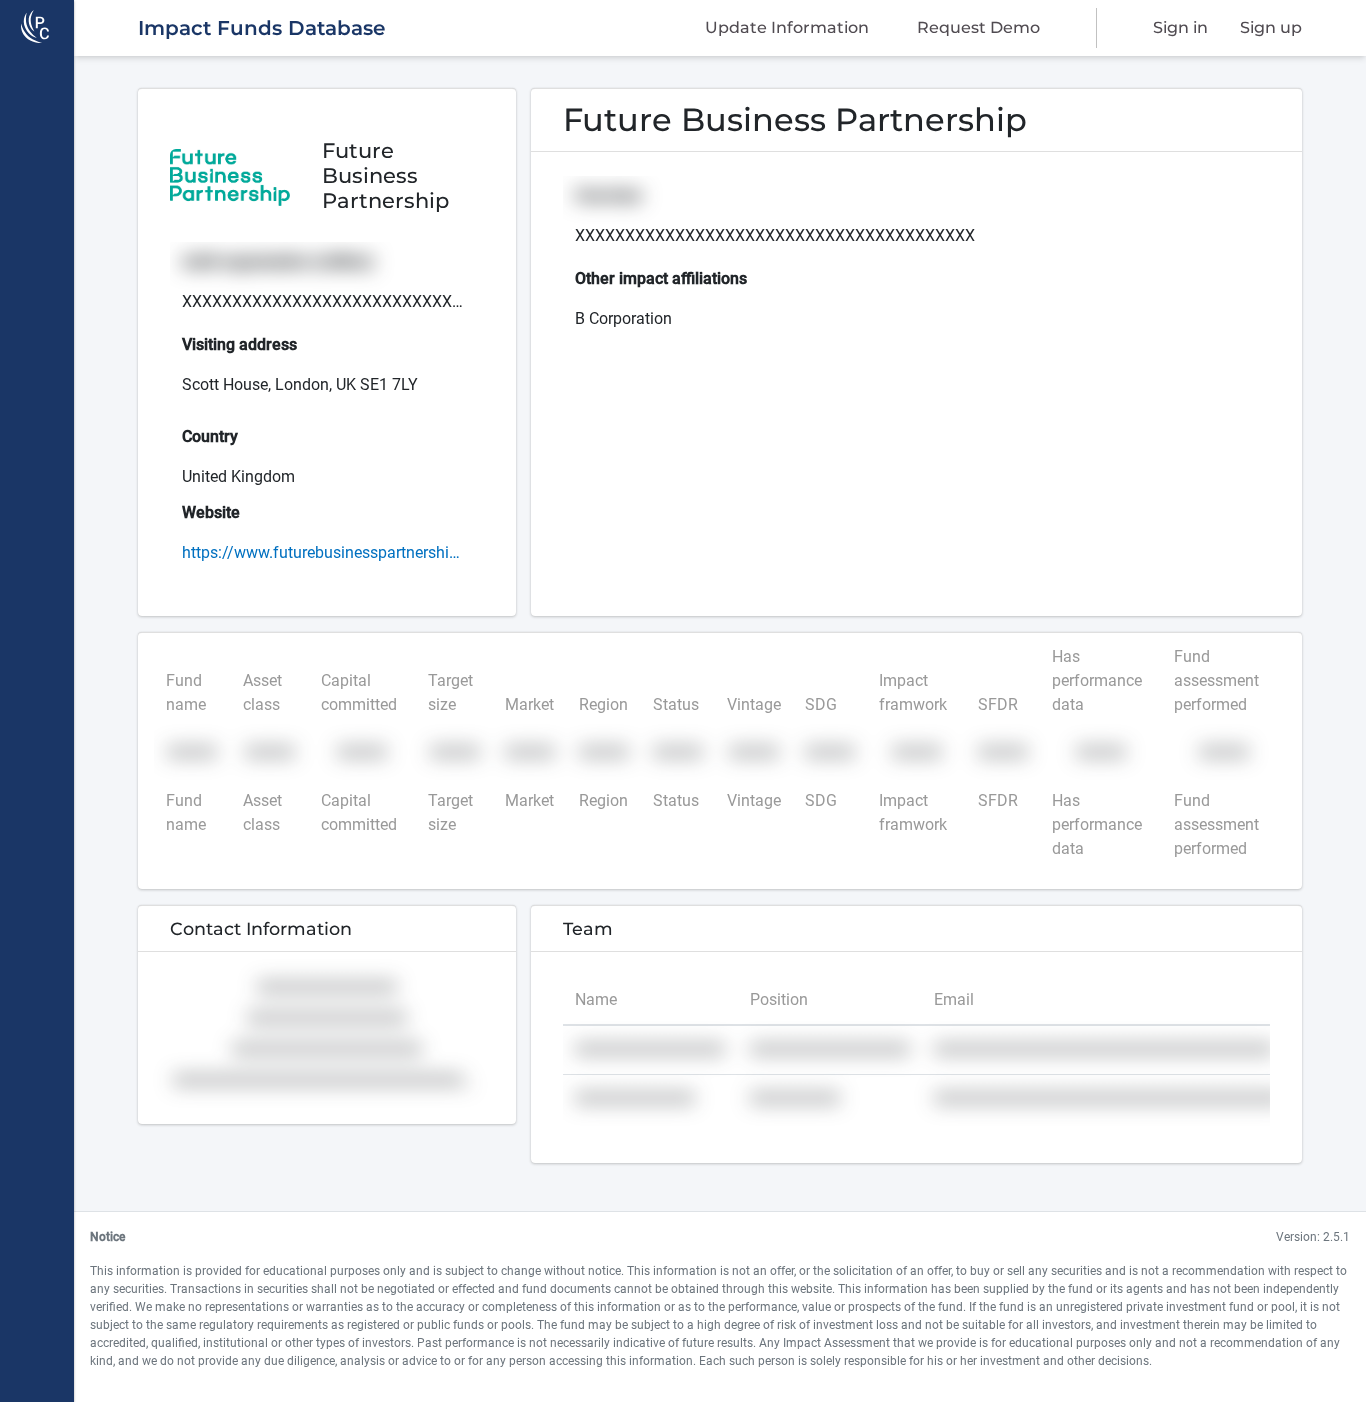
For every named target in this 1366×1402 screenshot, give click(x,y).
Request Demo (978, 27)
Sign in (1180, 27)
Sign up (1271, 27)
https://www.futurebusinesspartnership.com (324, 552)
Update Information (787, 27)
